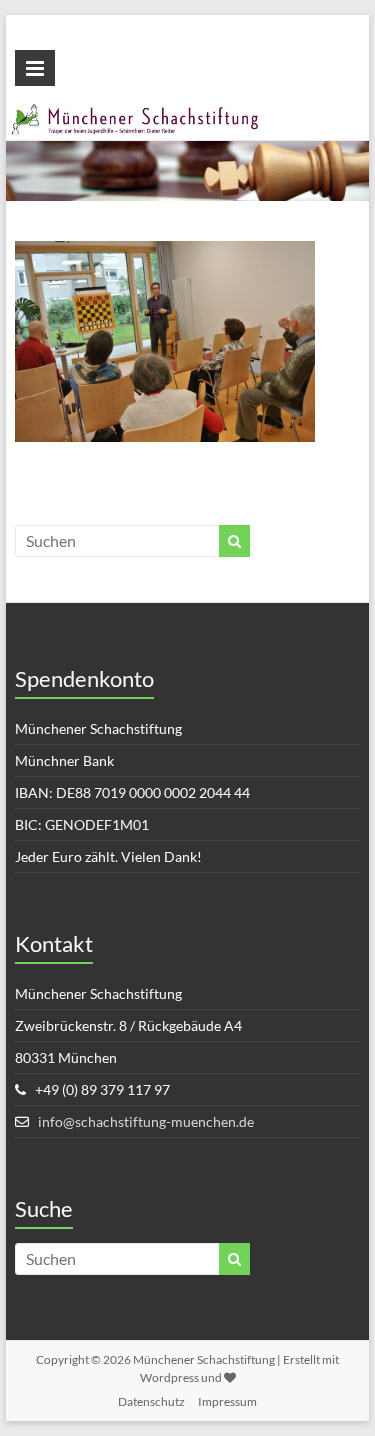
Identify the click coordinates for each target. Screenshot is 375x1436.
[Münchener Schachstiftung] (188, 114)
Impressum (227, 1401)
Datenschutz (151, 1401)
